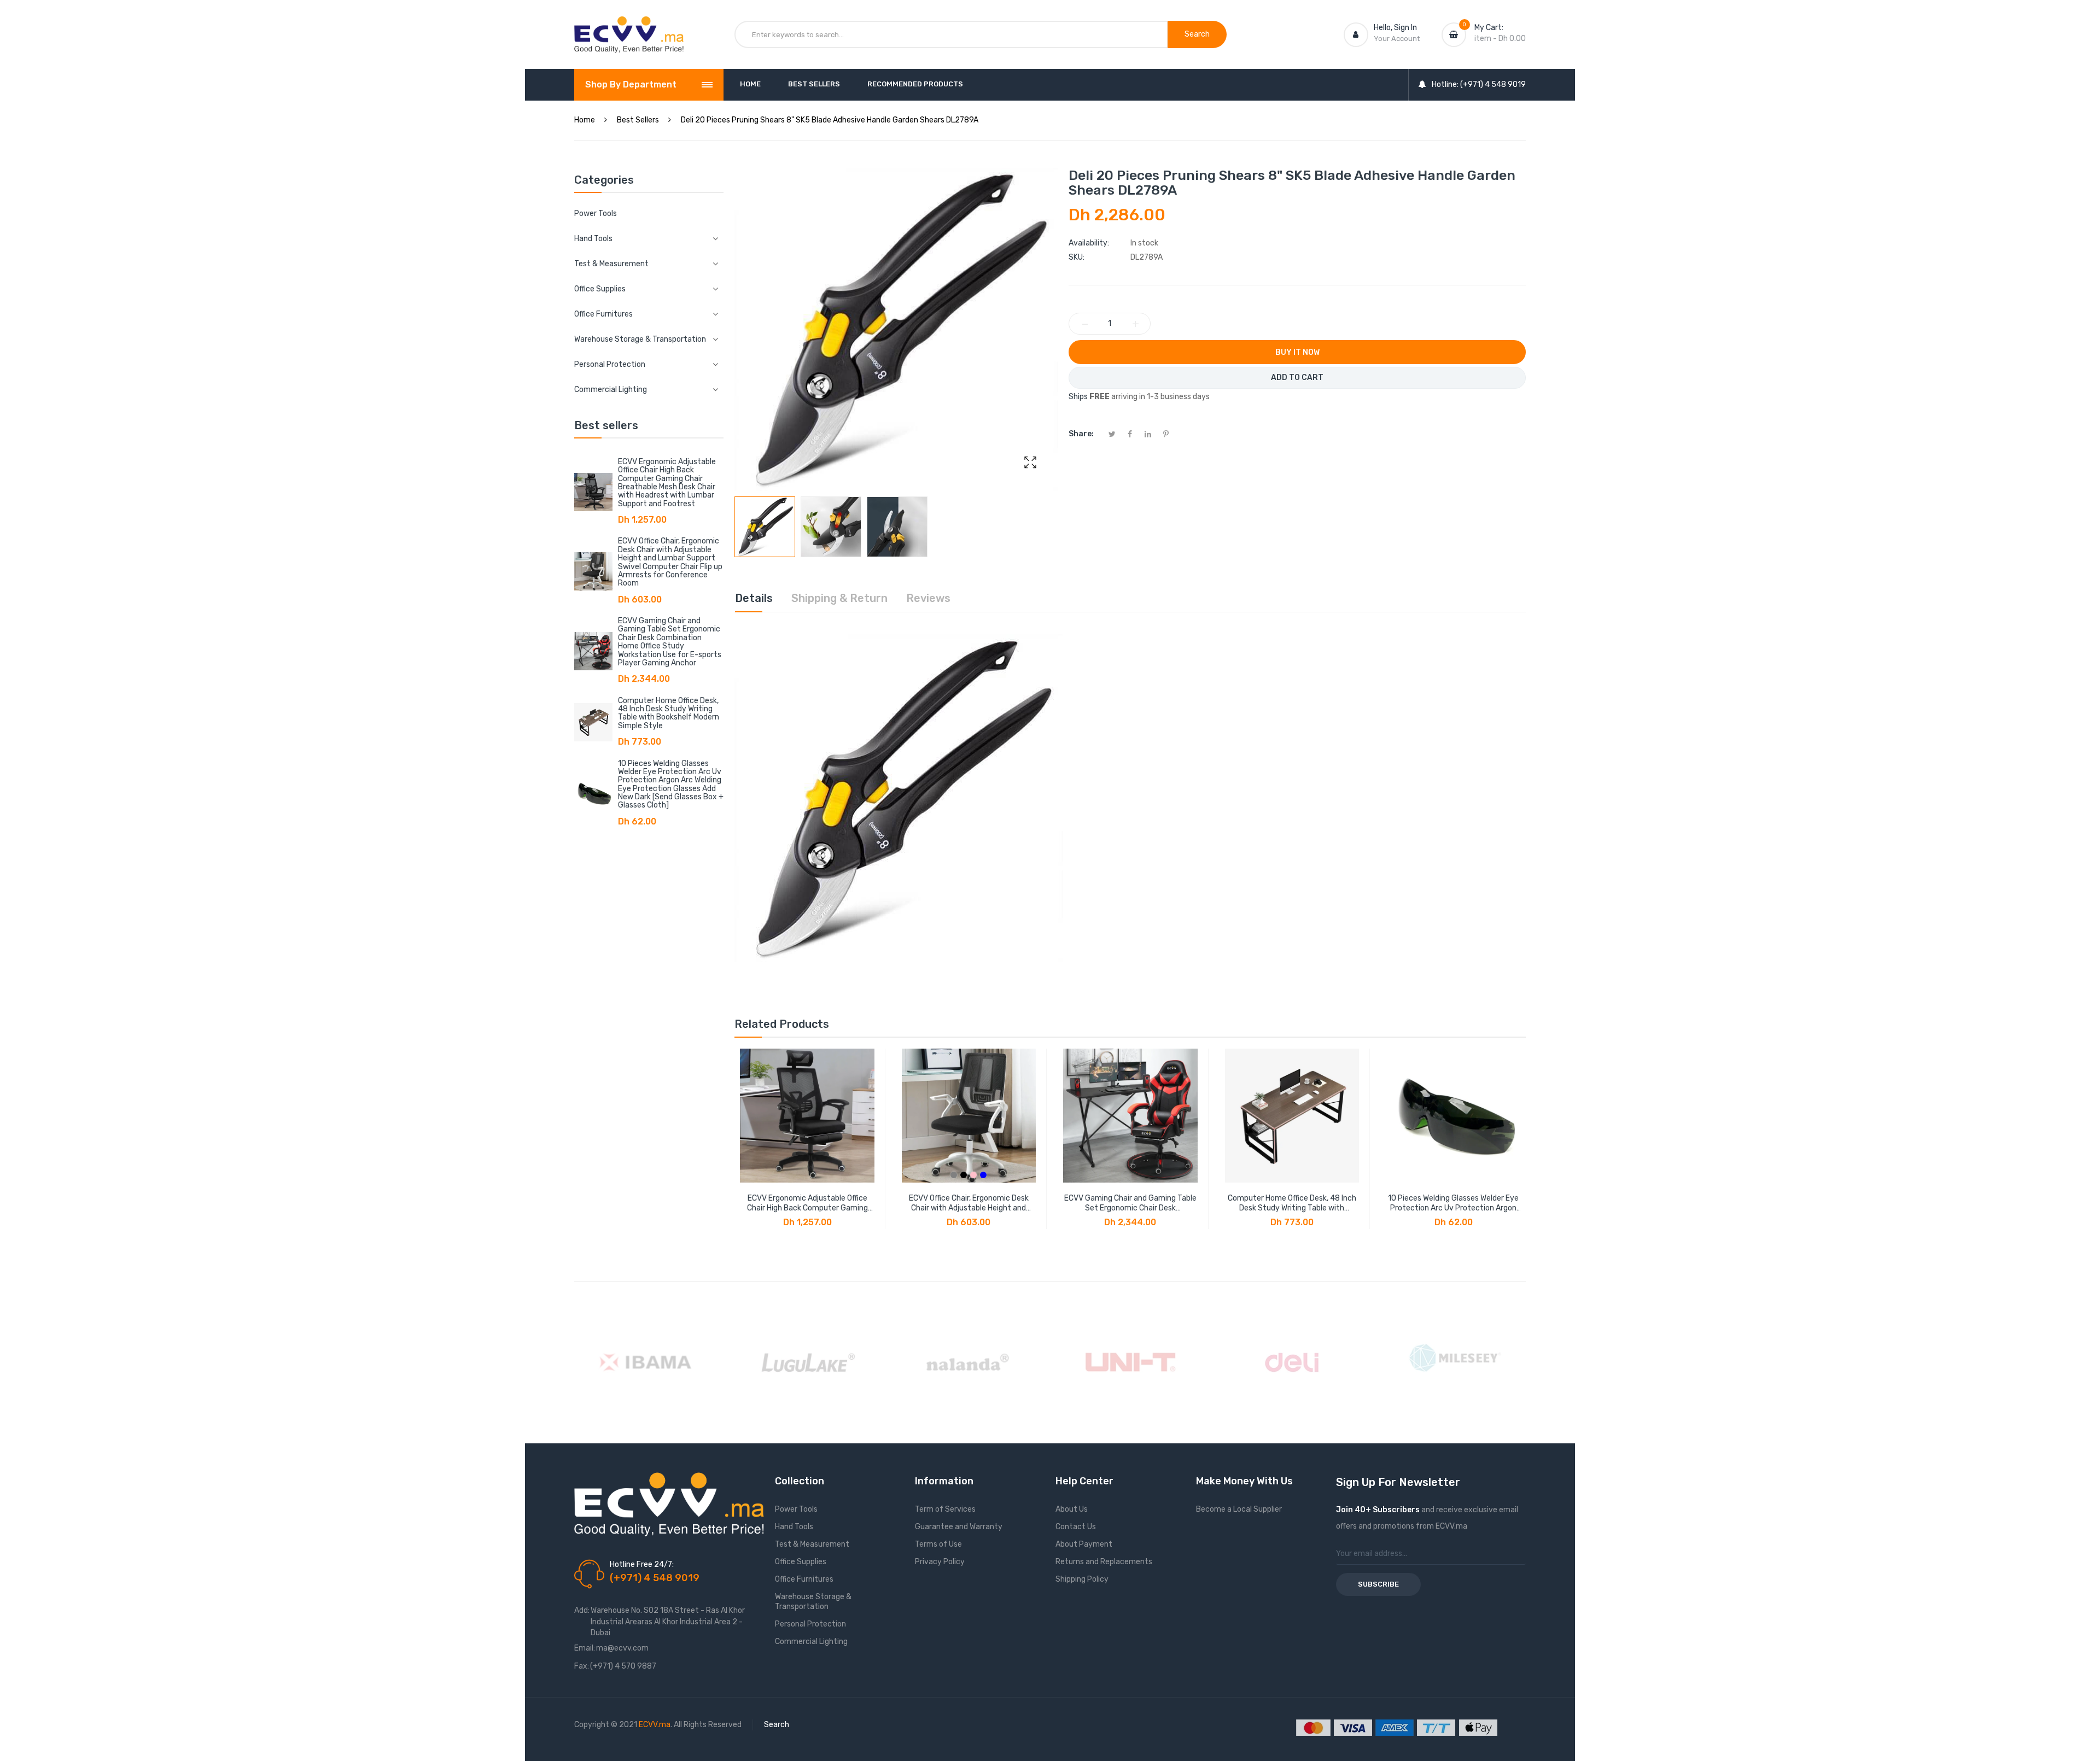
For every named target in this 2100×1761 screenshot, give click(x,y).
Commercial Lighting (811, 1642)
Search (777, 1725)
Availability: (1089, 243)
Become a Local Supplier (1239, 1509)
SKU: (1077, 257)
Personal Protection (810, 1624)
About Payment (1084, 1544)
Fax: (582, 1666)
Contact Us (1076, 1527)
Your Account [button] (1397, 39)
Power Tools (596, 213)
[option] (765, 527)
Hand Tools (794, 1527)
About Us (1072, 1509)
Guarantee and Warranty (959, 1527)
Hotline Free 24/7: (642, 1564)
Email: (585, 1648)
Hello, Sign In (1395, 28)
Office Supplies (801, 1562)
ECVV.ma (655, 1725)
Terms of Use (938, 1544)
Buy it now (1297, 352)
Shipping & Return (839, 598)
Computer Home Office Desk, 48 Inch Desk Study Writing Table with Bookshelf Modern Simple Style (669, 713)
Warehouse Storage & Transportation (813, 1602)
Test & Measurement (812, 1544)
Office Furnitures (804, 1579)
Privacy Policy (940, 1562)
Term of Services (945, 1509)
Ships (1078, 397)
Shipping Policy (1082, 1579)
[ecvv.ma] (629, 26)
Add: (582, 1610)
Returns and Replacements (1104, 1562)
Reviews (928, 598)
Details (754, 598)
